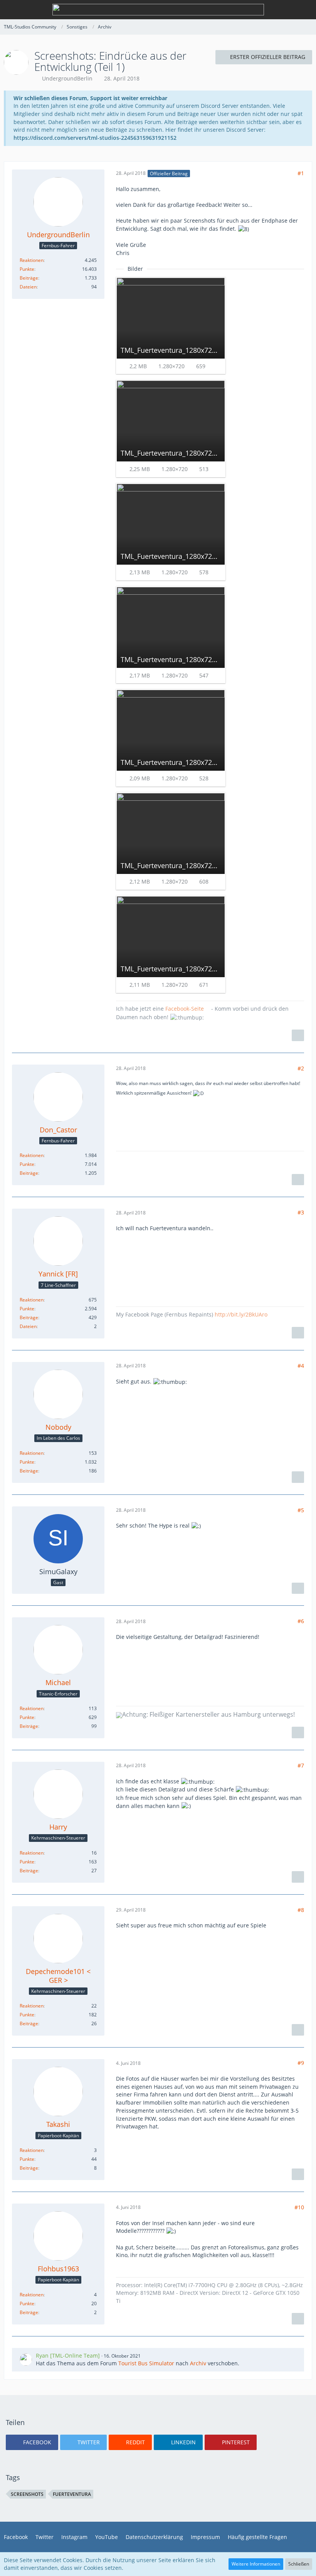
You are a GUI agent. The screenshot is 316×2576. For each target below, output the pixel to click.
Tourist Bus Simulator (146, 2363)
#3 (301, 1212)
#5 (301, 1510)
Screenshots (27, 2494)
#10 (299, 2207)
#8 (301, 1910)
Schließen (299, 2564)
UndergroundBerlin (67, 78)
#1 (301, 173)
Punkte (27, 269)
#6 (301, 1621)
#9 (301, 2063)
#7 (301, 1765)
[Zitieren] (298, 1035)
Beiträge (29, 278)
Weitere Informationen (256, 2564)
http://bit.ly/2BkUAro (241, 1314)
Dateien (28, 287)
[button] (32, 2442)
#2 (301, 1068)
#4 (301, 1366)
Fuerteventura (72, 2494)
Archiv (198, 2363)
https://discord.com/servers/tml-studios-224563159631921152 (95, 138)
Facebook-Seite (185, 1009)
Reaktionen (32, 260)
